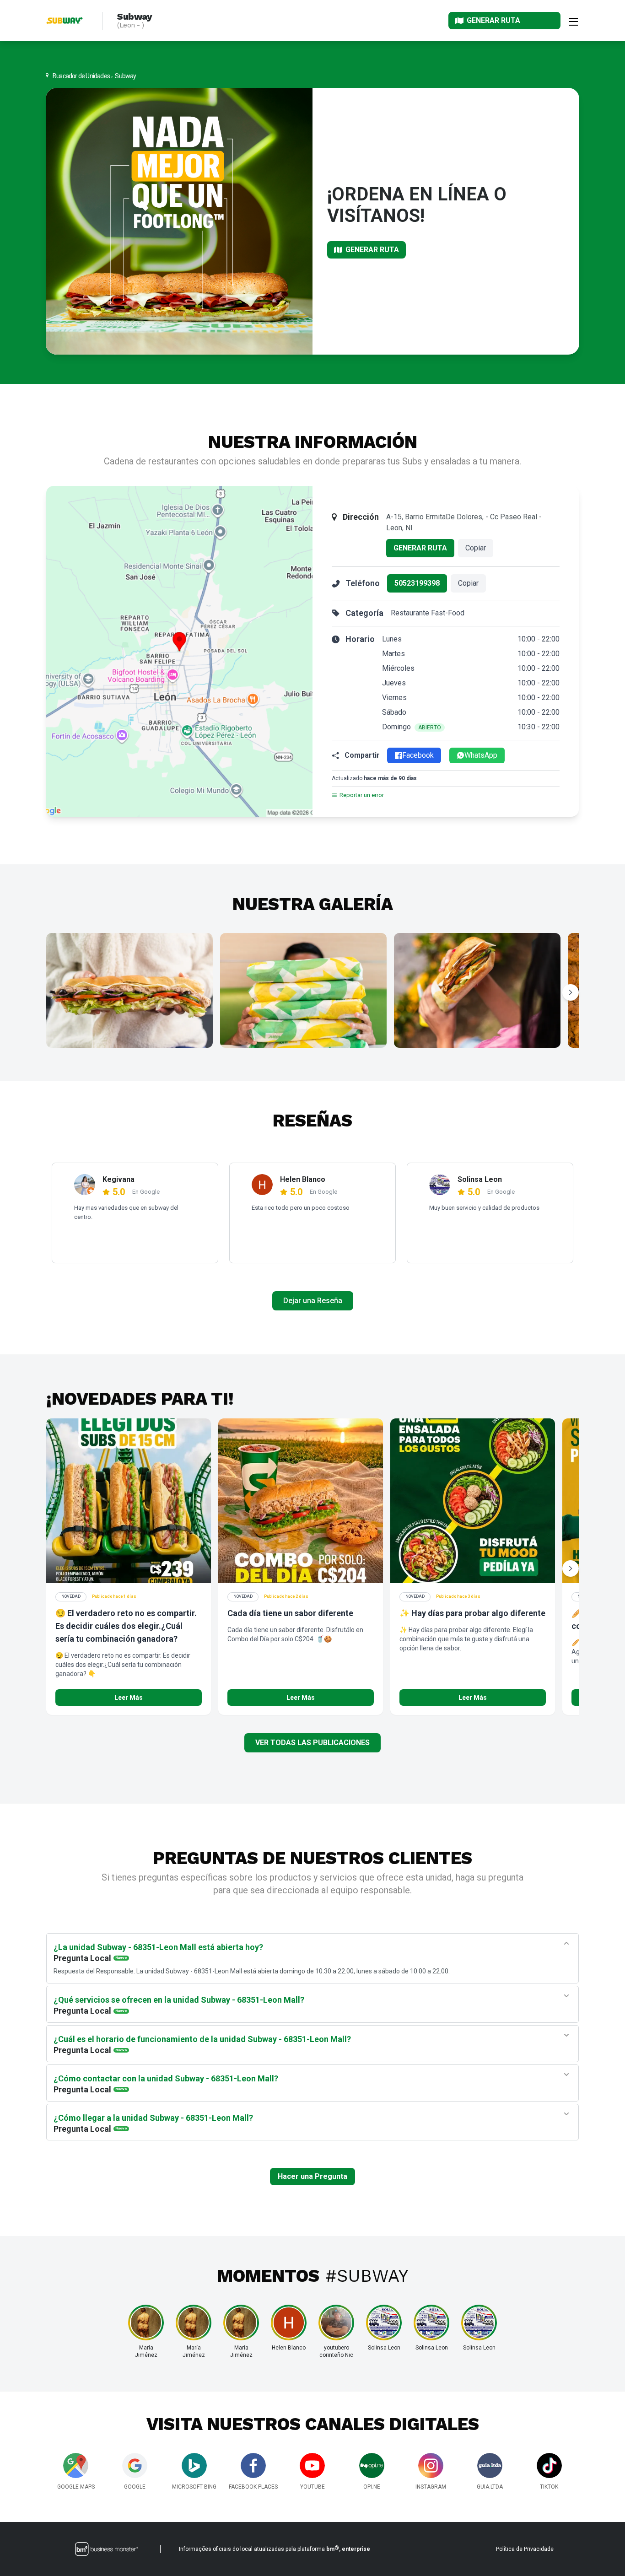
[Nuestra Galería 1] (129, 990)
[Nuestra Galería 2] (303, 990)
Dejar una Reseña (313, 1301)
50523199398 (417, 583)
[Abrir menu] (573, 21)
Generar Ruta (420, 548)
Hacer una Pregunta (312, 2176)
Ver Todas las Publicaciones (312, 1743)
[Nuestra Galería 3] (477, 990)
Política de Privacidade (525, 2549)
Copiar (476, 548)
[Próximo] (571, 992)
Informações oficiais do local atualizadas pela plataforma (275, 2549)
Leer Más (129, 1698)
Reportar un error (362, 795)
